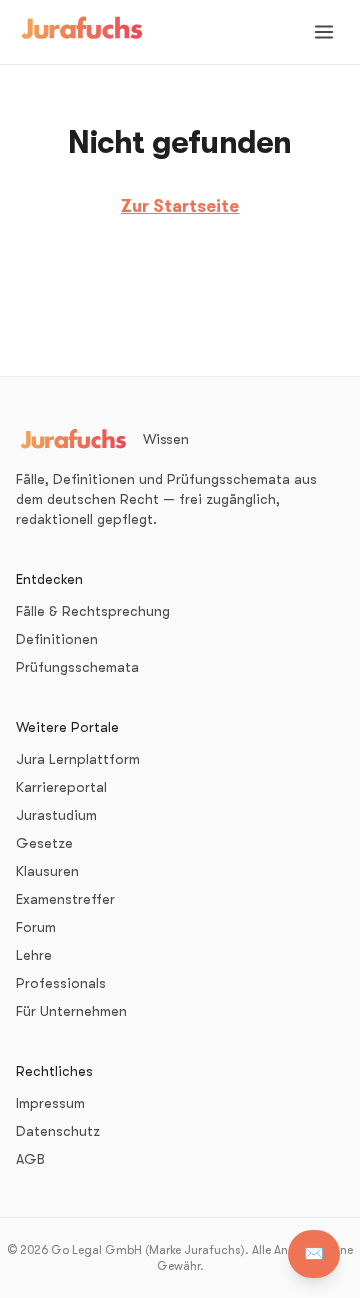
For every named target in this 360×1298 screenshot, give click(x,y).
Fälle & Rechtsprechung (93, 611)
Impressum (50, 1103)
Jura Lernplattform (78, 759)
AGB (30, 1159)
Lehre (34, 955)
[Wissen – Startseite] (82, 32)
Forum (36, 927)
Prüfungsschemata (77, 667)
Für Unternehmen (71, 1011)
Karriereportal (61, 787)
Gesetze (44, 843)
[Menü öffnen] (324, 32)
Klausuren (47, 871)
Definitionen (57, 639)
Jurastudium (56, 815)
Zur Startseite (180, 206)
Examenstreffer (65, 899)
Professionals (61, 983)
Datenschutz (58, 1131)
